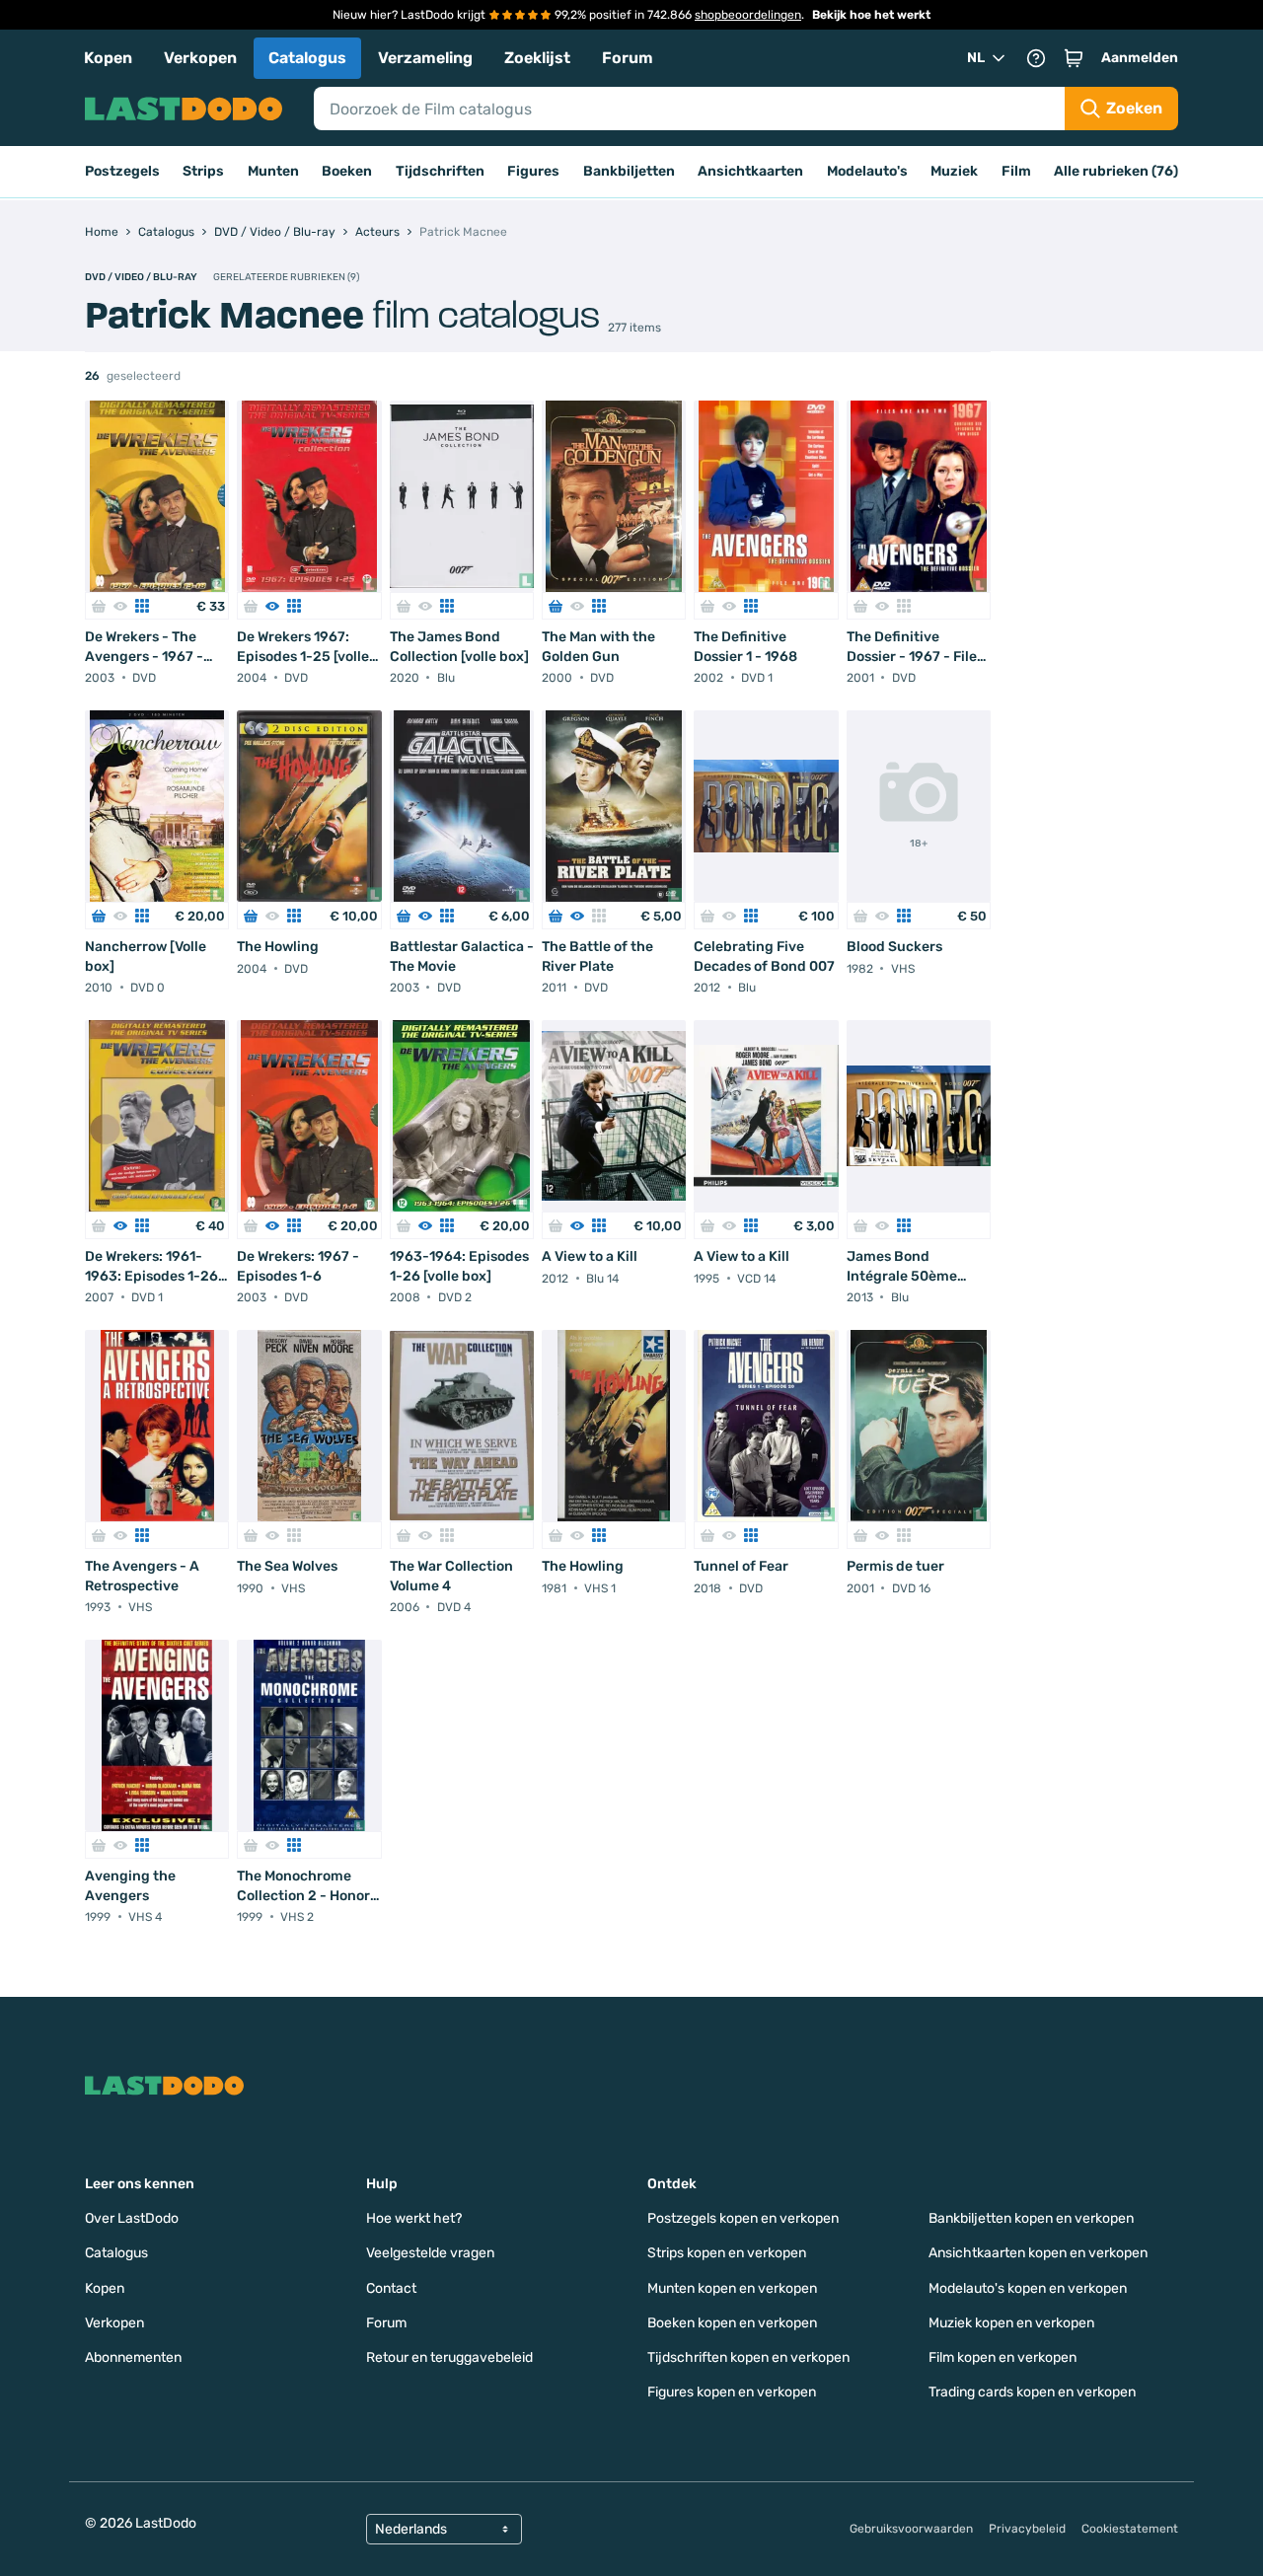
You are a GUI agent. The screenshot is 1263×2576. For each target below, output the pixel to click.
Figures (533, 171)
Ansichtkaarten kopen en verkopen (1038, 2253)
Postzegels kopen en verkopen (743, 2218)
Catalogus (307, 58)
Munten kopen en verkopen (732, 2288)
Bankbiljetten (629, 171)
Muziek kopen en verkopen (1011, 2323)
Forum (628, 58)
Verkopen (200, 58)
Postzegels (122, 171)
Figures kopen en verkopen (732, 2392)
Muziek (954, 171)
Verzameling (425, 58)
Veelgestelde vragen (430, 2253)
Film (1016, 171)
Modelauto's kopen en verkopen (1028, 2288)
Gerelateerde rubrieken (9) (286, 277)
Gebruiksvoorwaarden (911, 2529)
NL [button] (976, 58)
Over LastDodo (132, 2218)
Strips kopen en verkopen (727, 2253)
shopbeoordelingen (748, 15)
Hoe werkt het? (414, 2218)
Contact (391, 2288)
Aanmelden (1140, 58)
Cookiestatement (1130, 2529)
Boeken (347, 171)
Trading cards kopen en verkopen (1032, 2392)
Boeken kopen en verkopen (732, 2323)
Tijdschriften (440, 171)
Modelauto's (867, 171)
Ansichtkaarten (750, 171)
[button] (1074, 58)
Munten (273, 171)
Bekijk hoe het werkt (871, 15)
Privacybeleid (1027, 2529)
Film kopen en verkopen (1003, 2357)
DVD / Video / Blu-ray (141, 277)
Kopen (108, 58)
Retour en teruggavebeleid (449, 2357)
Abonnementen (133, 2357)
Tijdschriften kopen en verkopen (748, 2357)
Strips (203, 171)
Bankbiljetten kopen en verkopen (1031, 2218)
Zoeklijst (537, 58)
